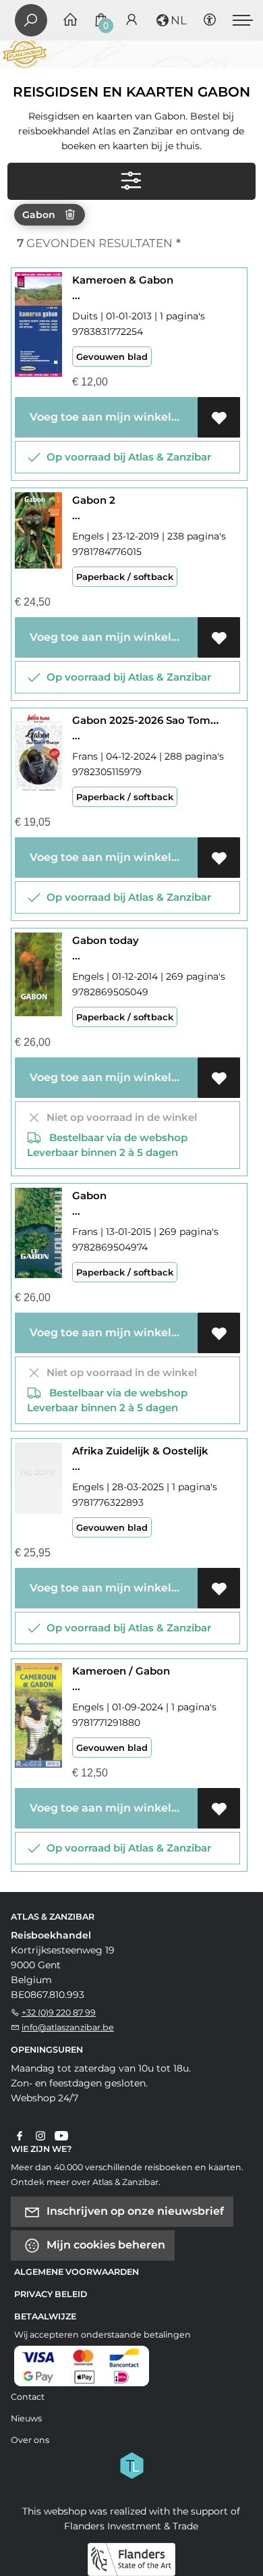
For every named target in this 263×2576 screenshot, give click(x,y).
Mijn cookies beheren (105, 2244)
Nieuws (26, 2418)
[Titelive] (131, 2464)
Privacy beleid (51, 2294)
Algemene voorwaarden (77, 2272)
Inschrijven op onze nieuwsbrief (134, 2210)
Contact (28, 2397)
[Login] (131, 21)
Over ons (30, 2440)
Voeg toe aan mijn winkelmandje (111, 417)
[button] (171, 20)
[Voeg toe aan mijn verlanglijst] (219, 417)
